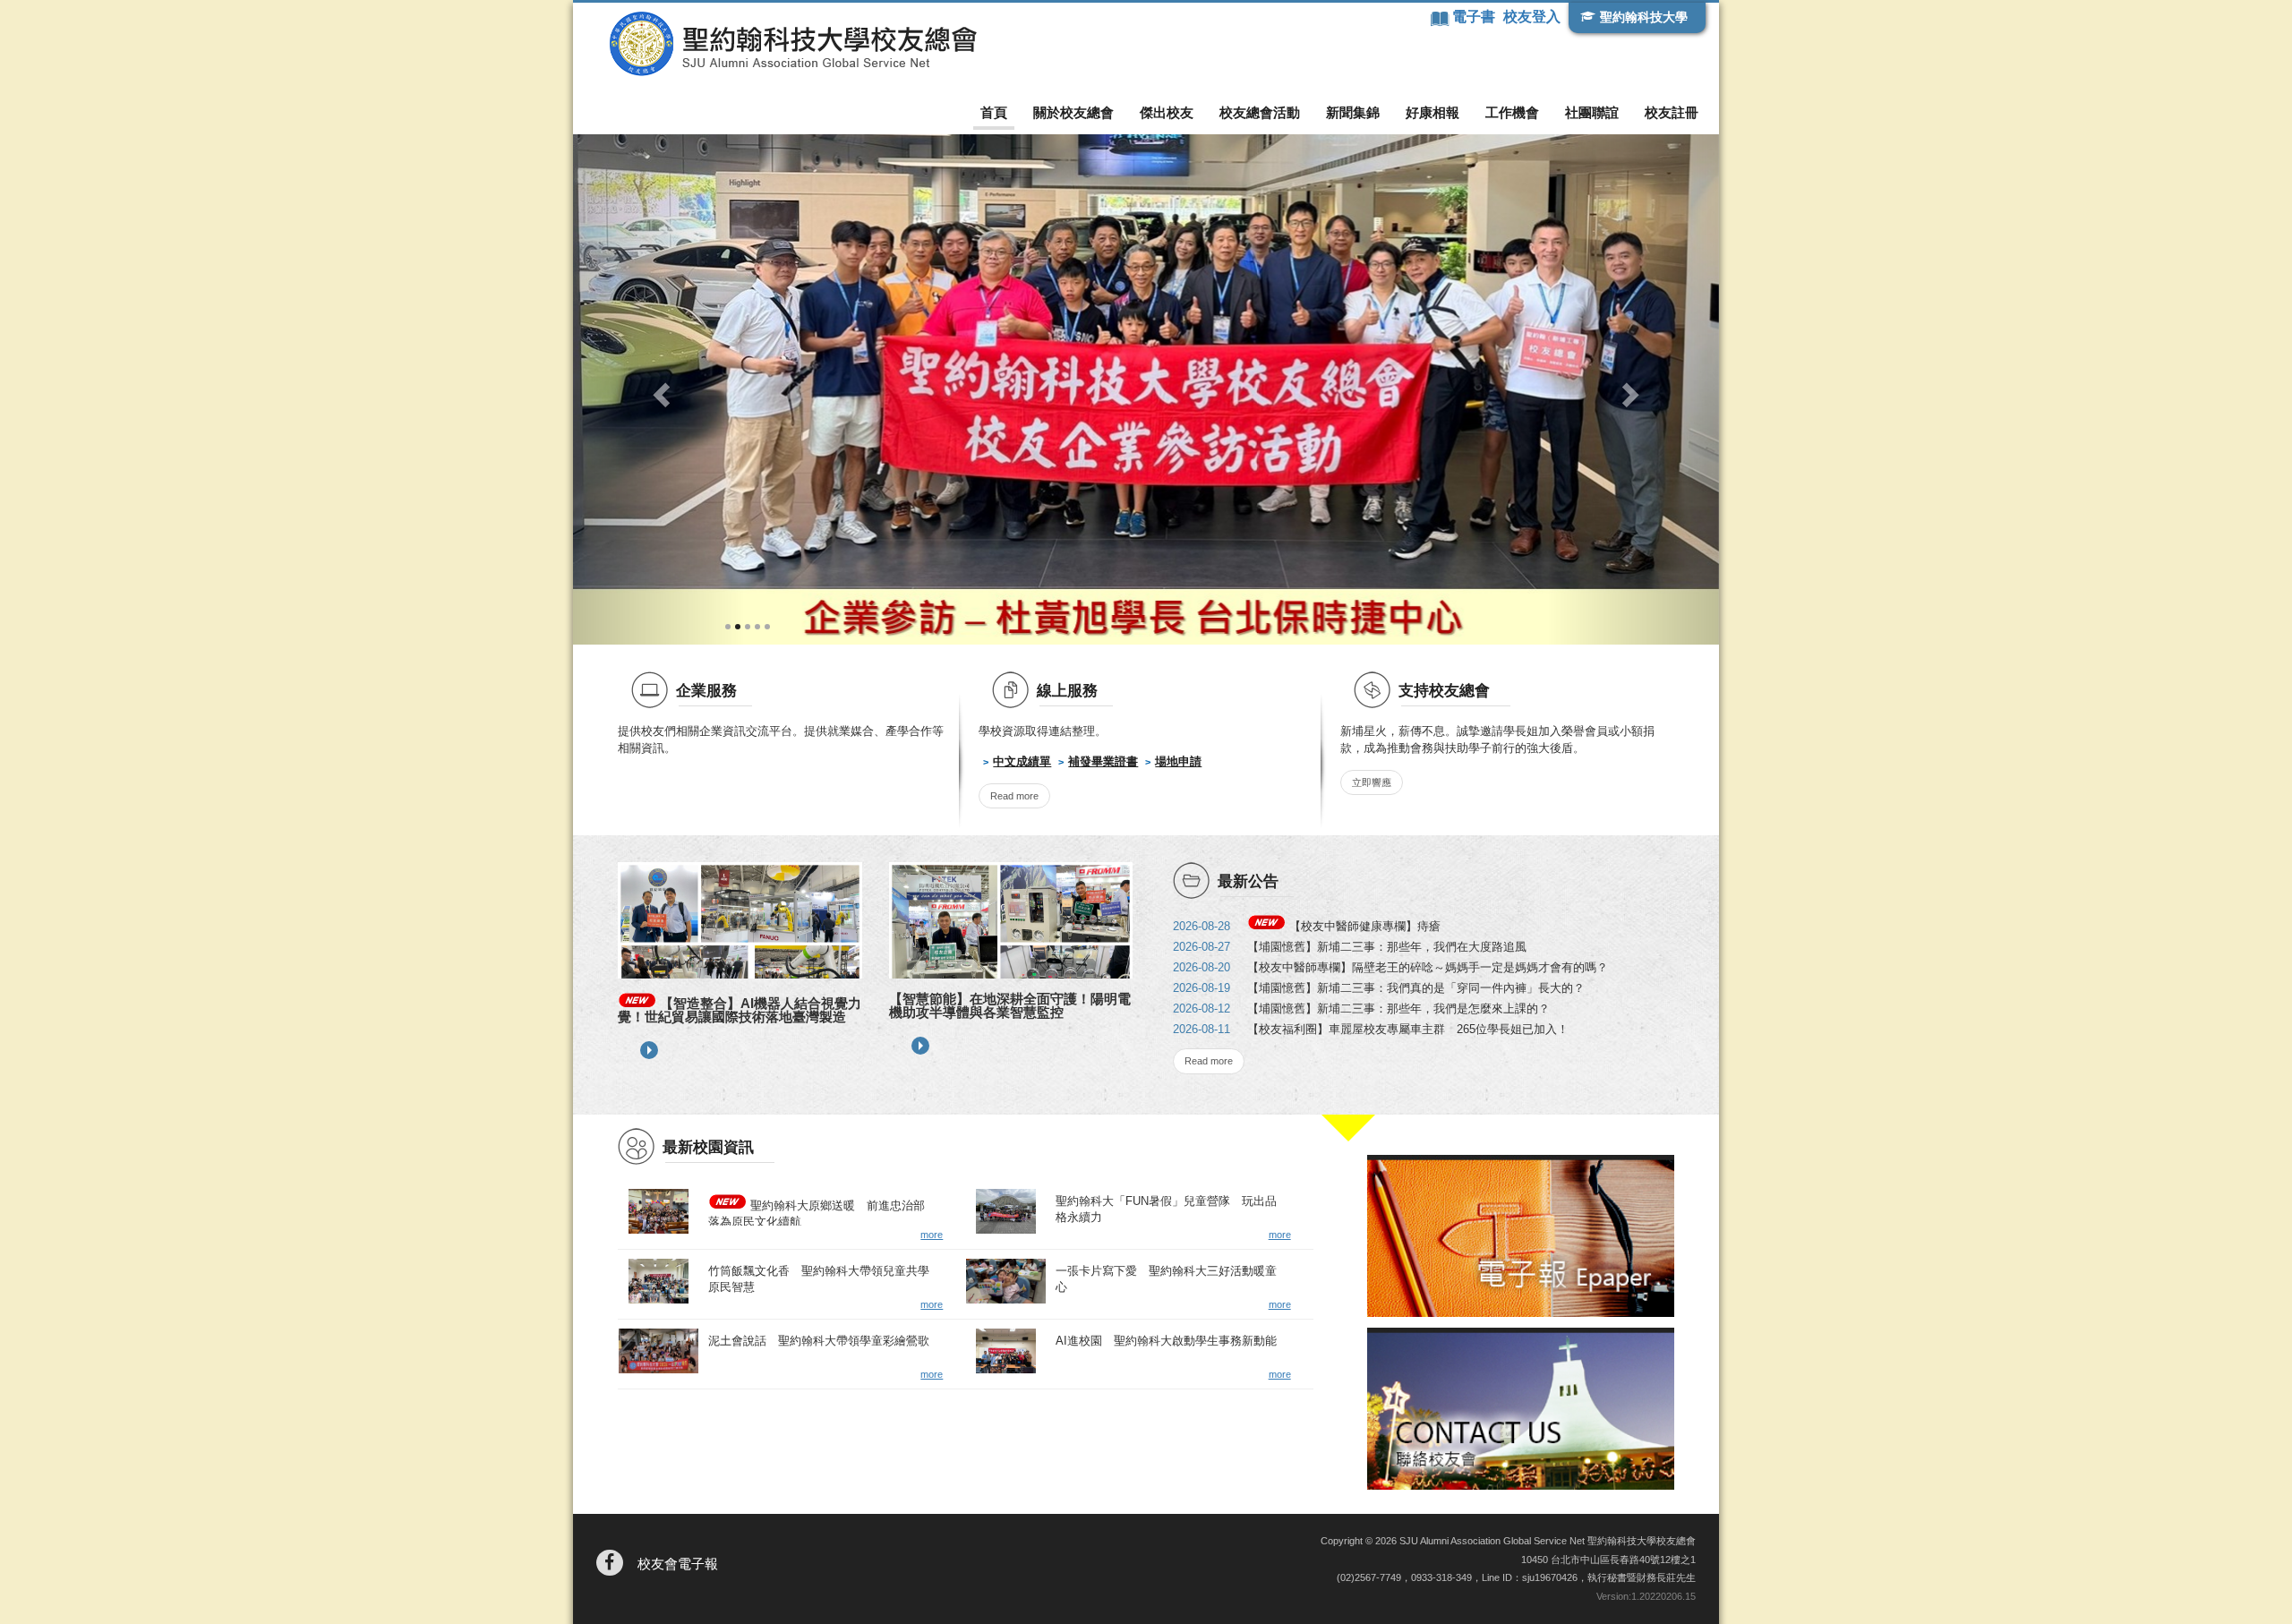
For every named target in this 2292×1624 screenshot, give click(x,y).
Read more (1014, 796)
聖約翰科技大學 (1644, 17)
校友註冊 (1672, 112)
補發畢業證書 (1103, 761)
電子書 (1475, 17)
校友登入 (1532, 17)
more (649, 1050)
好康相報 (1432, 112)
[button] (659, 389)
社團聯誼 (1592, 112)
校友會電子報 (678, 1564)
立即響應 (1372, 782)
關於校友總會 (1073, 112)
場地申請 (1178, 761)
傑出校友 (1167, 112)
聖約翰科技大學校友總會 (793, 44)
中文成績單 (1022, 761)
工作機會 (1512, 112)
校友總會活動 (1260, 112)
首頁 (994, 112)
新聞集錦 (1353, 112)
